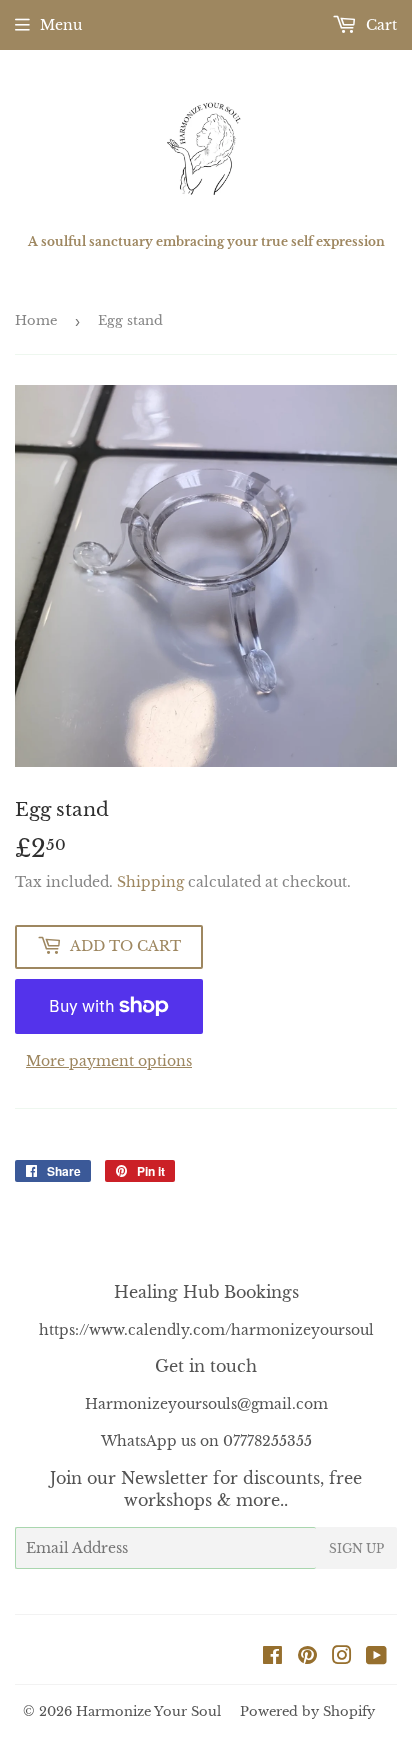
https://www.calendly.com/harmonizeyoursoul (206, 1330)
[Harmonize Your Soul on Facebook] (272, 1658)
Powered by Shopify (307, 1711)
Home (36, 320)
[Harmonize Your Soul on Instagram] (342, 1658)
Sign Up (356, 1548)
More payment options (109, 1061)
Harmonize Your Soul (148, 1711)
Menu (61, 25)
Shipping (150, 882)
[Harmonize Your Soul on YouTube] (376, 1658)
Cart (379, 25)
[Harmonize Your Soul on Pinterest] (307, 1658)
